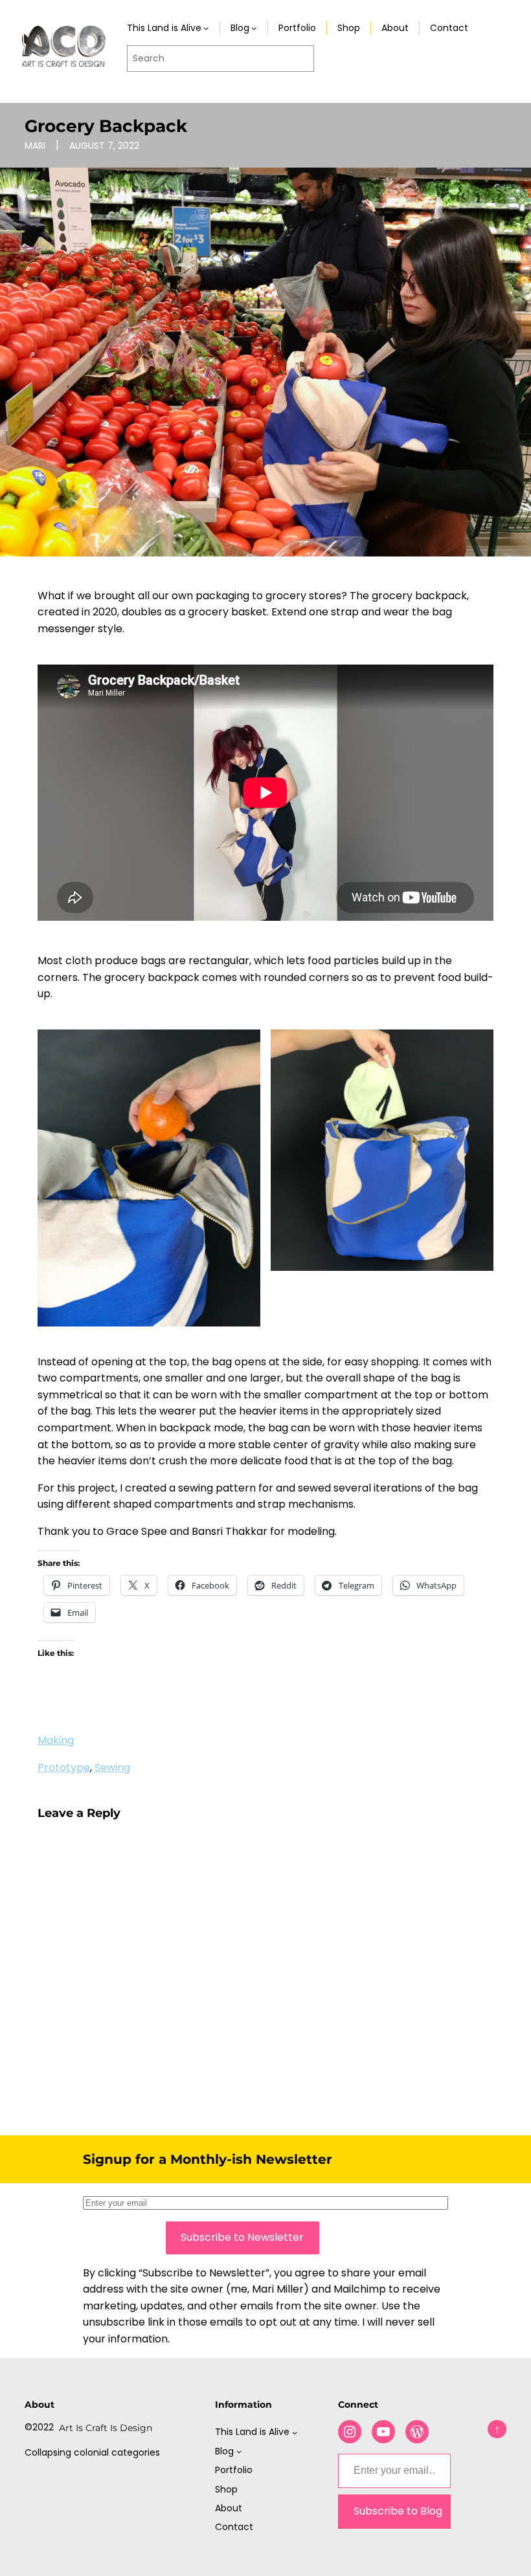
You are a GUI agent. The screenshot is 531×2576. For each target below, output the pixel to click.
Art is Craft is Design (106, 2428)
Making (56, 1740)
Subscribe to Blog (398, 2511)
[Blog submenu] (254, 28)
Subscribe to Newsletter (242, 2237)
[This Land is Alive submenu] (206, 28)
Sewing (112, 1767)
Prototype (64, 1767)
